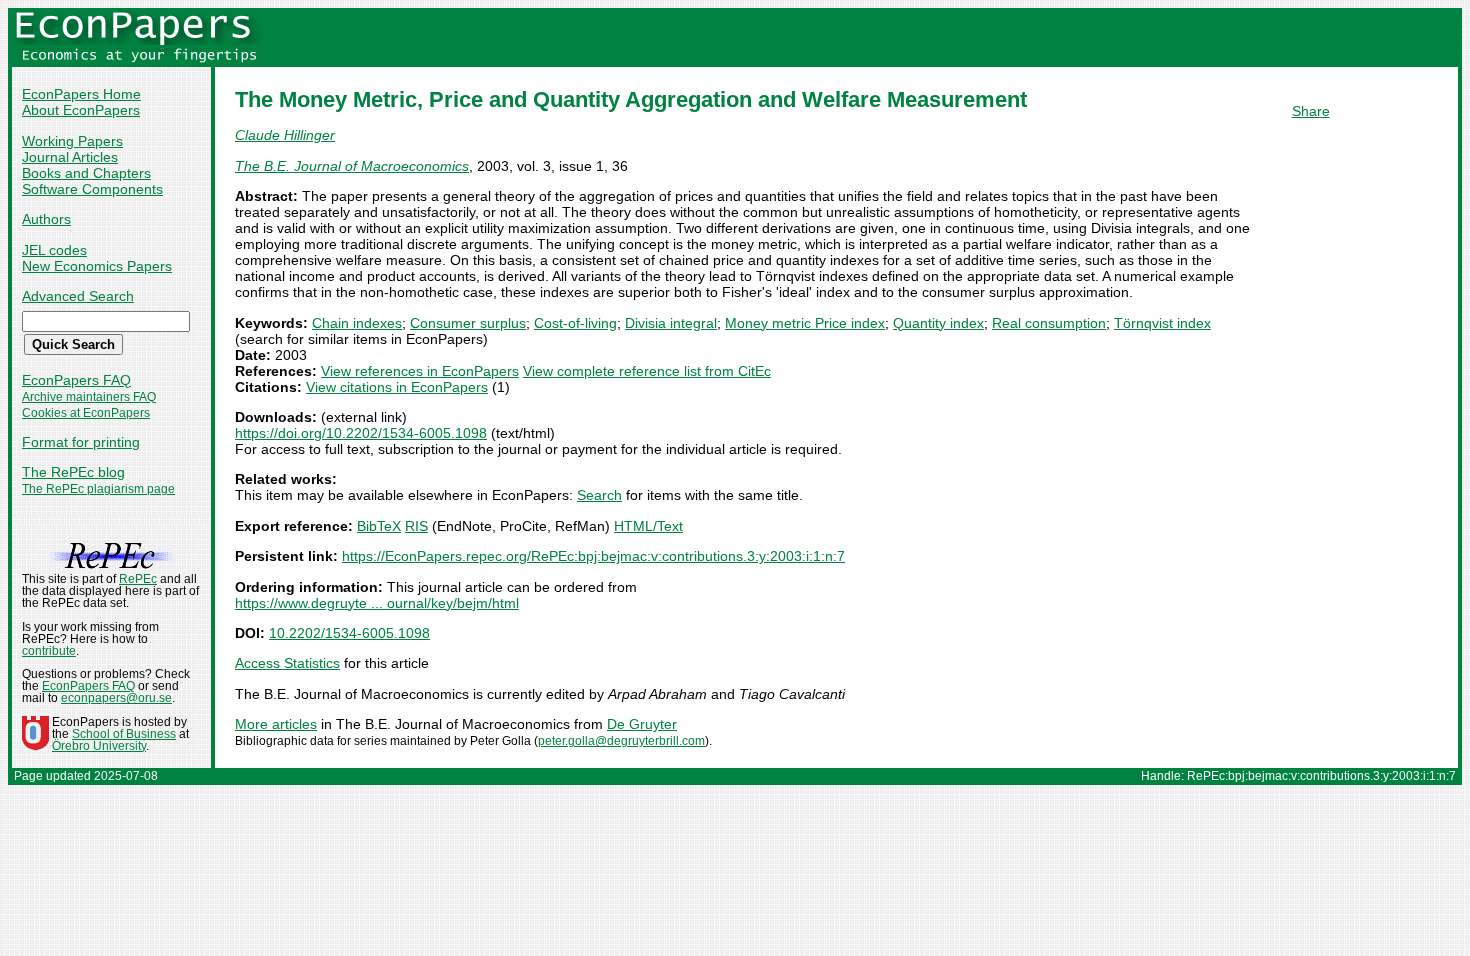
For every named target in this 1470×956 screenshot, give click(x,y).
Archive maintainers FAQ (89, 397)
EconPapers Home (81, 94)
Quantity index (938, 323)
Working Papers (72, 141)
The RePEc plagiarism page (98, 489)
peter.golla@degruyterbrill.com (621, 741)
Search (599, 495)
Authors (46, 219)
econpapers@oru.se (116, 698)
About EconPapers (81, 110)
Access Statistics (287, 663)
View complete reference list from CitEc (647, 371)
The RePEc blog (73, 472)
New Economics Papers (97, 266)
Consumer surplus (468, 323)
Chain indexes (357, 323)
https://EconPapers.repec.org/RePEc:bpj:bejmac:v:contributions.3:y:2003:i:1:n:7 (593, 556)
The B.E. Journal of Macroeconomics (352, 166)
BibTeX (379, 526)
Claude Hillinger (285, 135)
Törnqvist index (1162, 323)
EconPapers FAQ (76, 380)
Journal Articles (70, 157)
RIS (416, 526)
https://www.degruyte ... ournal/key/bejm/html (377, 603)
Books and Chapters (86, 173)
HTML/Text (648, 526)
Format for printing (81, 442)
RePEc (138, 579)
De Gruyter (642, 724)
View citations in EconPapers (397, 387)
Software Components (92, 189)
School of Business (124, 734)
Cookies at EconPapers (86, 413)
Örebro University (99, 746)
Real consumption (1049, 323)
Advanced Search (78, 296)
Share (1311, 111)
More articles (276, 724)
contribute (49, 651)
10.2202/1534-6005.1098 (349, 633)
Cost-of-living (575, 323)
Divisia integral (671, 323)
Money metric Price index (805, 323)
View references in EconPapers (420, 371)
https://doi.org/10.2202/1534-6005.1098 (361, 433)
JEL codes (54, 250)
